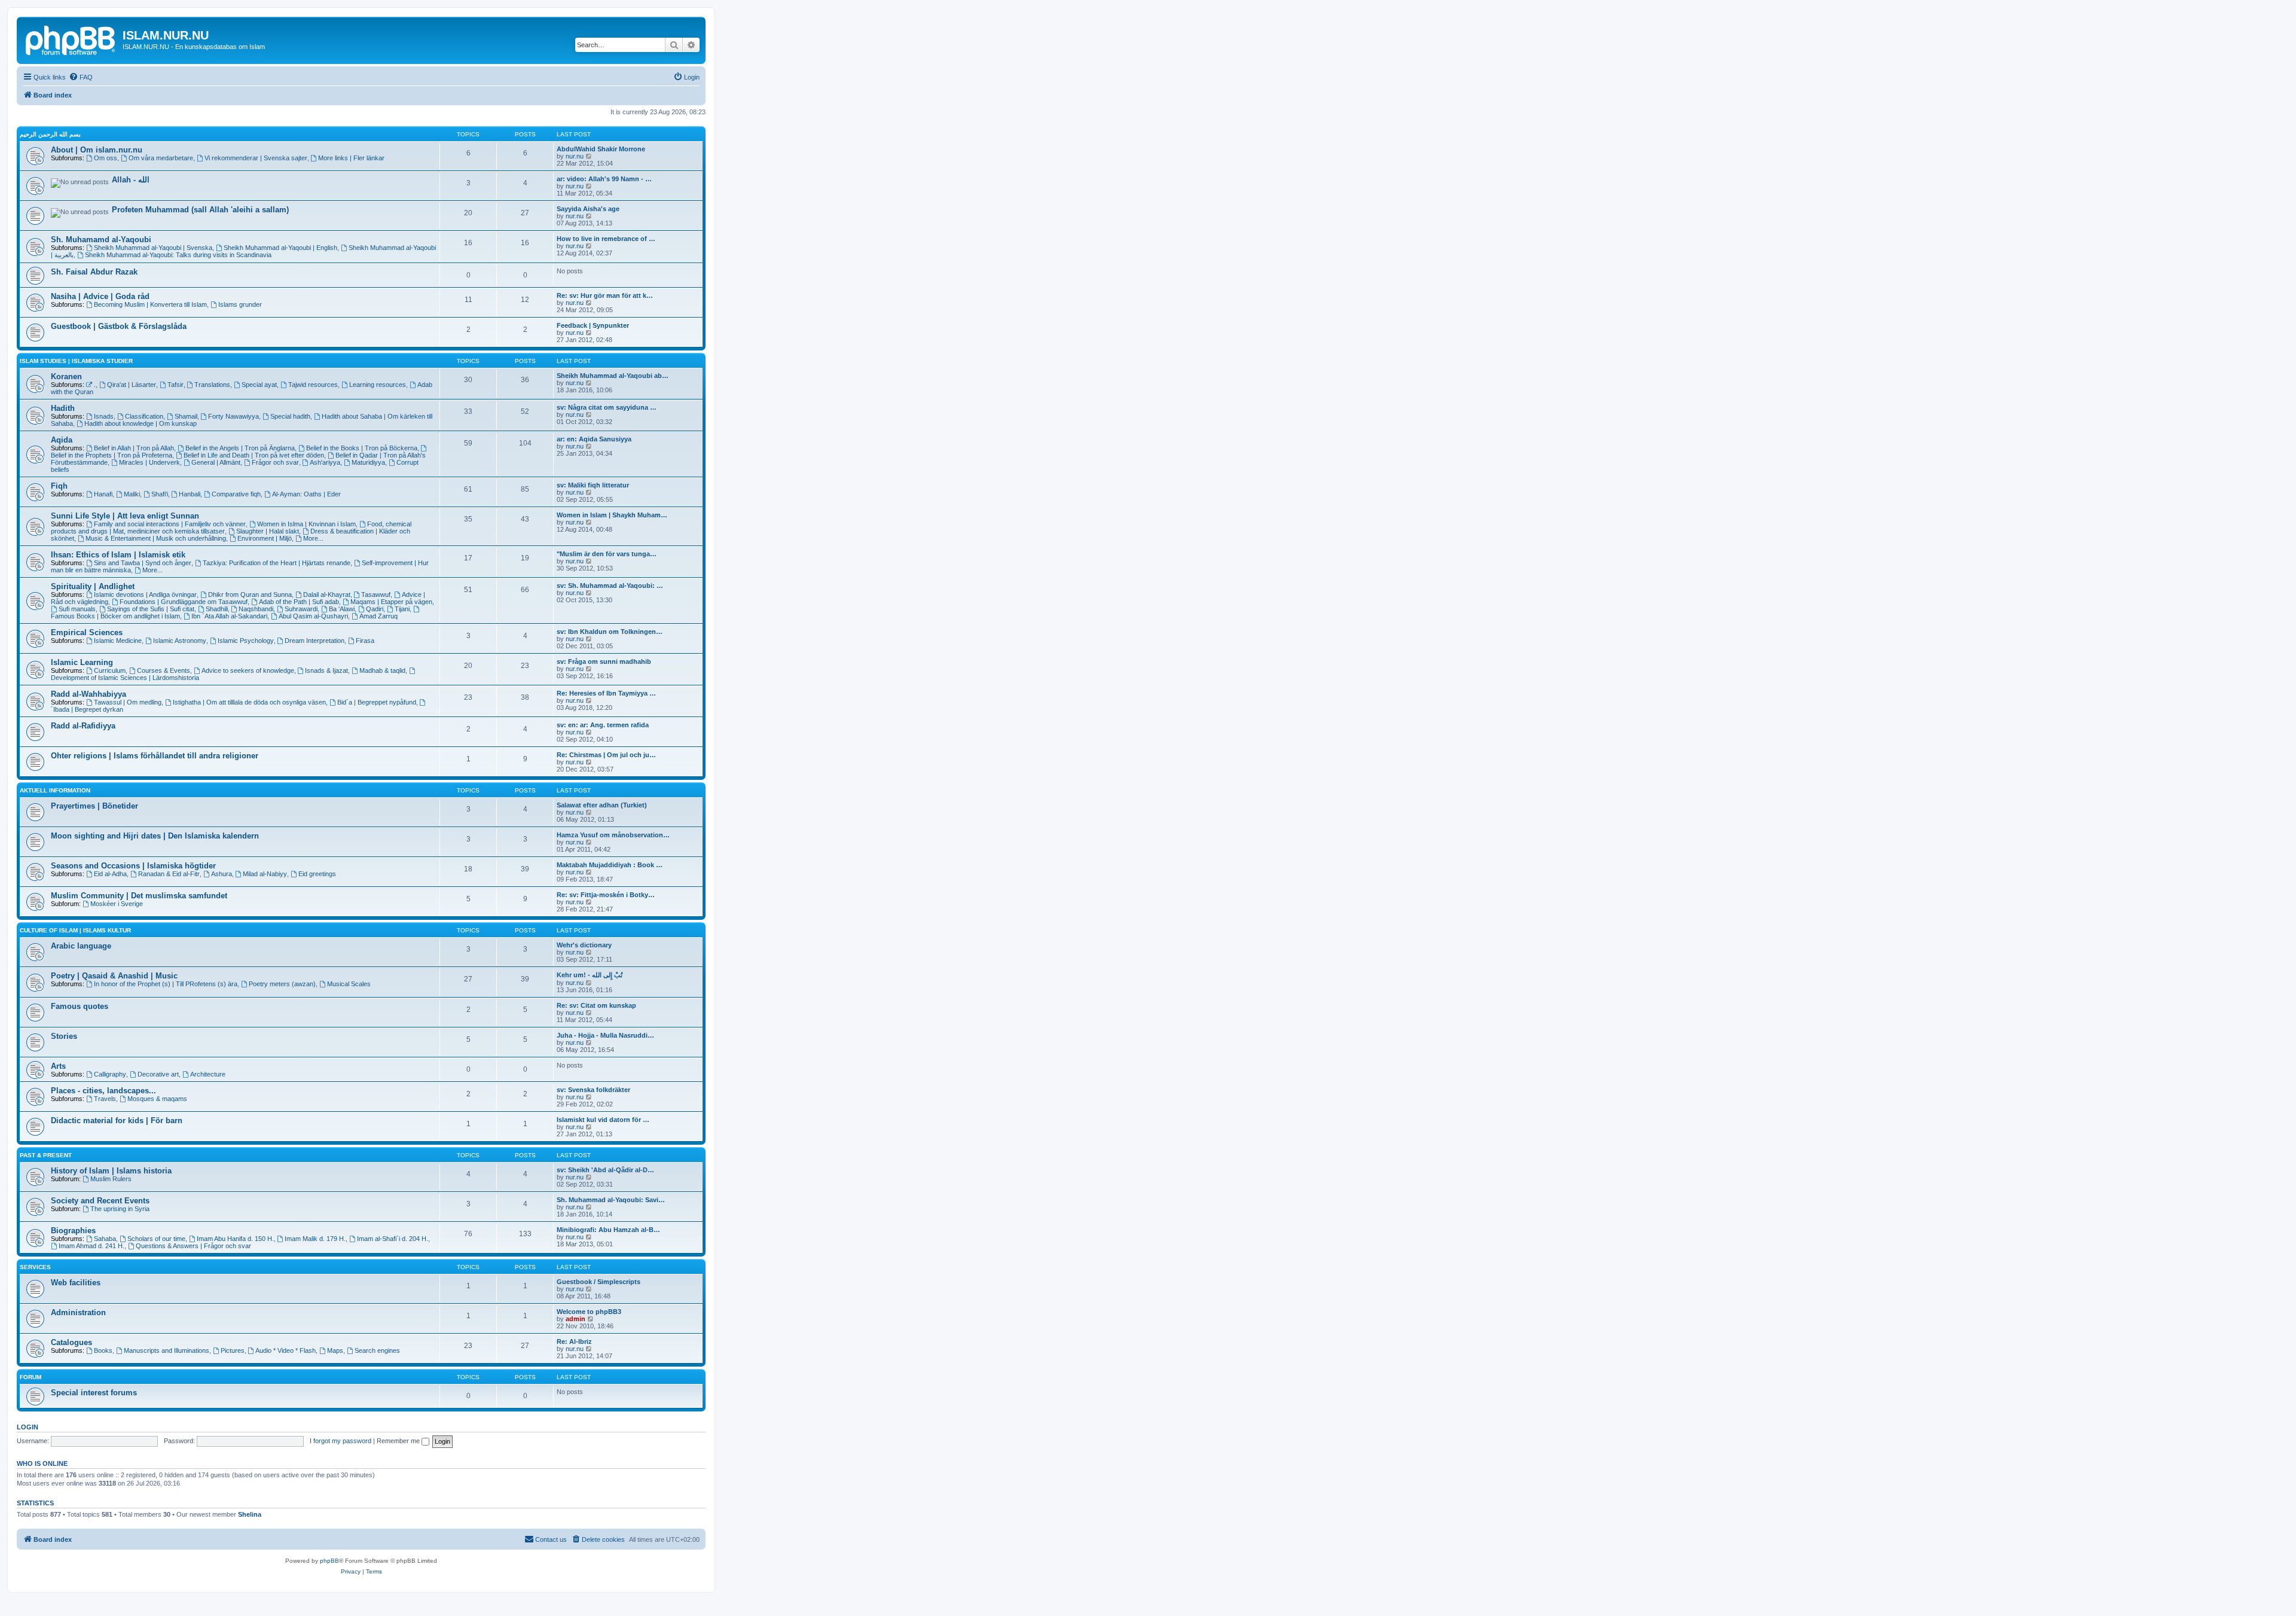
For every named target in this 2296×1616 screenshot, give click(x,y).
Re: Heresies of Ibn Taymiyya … (606, 693)
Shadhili (217, 609)
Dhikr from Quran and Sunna (250, 594)
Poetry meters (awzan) (282, 984)
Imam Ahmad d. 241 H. (91, 1246)
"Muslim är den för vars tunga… (607, 554)
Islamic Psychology (246, 641)
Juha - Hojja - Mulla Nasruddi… (605, 1035)
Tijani (402, 609)
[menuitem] (81, 77)
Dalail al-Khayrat (327, 594)
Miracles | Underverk (149, 462)
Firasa (365, 641)
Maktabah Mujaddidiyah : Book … (610, 865)
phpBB (329, 1561)
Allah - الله (131, 180)
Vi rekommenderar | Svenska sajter (256, 158)
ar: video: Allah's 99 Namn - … (604, 179)
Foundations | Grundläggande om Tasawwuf (184, 602)
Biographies (73, 1231)
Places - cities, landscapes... (103, 1091)
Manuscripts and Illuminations (167, 1350)
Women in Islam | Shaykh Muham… (612, 515)
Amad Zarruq (378, 616)
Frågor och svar (275, 462)
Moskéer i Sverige (117, 904)
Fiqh (59, 486)
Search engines (377, 1350)
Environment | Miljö (265, 538)
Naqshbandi (256, 609)
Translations (212, 385)
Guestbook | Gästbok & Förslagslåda (119, 326)
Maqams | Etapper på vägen (391, 602)
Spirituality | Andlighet (93, 586)
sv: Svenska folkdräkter (593, 1090)
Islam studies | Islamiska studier (76, 361)
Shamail (186, 416)
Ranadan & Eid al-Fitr (169, 874)
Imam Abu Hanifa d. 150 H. (235, 1239)
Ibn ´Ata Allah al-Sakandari (229, 616)
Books (103, 1350)
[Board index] (71, 39)
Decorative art (158, 1074)
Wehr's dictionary (584, 945)
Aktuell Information (55, 790)
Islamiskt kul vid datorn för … (603, 1120)
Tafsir (175, 385)
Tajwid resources (313, 385)
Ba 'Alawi (342, 609)
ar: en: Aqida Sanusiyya (594, 439)
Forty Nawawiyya (233, 416)
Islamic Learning (82, 662)
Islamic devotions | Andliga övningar (145, 594)
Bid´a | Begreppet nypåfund (377, 702)
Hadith (63, 408)
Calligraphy (110, 1074)
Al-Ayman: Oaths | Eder (306, 494)
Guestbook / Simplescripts (599, 1282)
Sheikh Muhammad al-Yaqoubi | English (280, 248)
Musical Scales (349, 984)
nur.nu (575, 156)
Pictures (233, 1350)
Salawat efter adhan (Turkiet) (602, 805)
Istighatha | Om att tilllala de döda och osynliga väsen (249, 702)
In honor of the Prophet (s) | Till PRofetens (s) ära (166, 984)
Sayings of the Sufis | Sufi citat (151, 609)
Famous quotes (80, 1006)
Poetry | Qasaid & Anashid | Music (114, 976)
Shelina (250, 1514)
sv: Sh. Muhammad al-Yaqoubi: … (610, 586)
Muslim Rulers (111, 1179)
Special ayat (259, 385)
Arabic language (81, 946)
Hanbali (190, 494)
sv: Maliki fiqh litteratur (593, 485)
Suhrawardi (301, 609)
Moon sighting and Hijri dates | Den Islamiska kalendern (155, 836)
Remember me (399, 1441)
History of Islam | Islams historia (111, 1171)
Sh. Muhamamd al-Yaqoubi (101, 240)
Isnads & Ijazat (326, 670)
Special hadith (290, 416)
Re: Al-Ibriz (574, 1341)
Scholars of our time (156, 1239)
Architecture (208, 1074)
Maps (335, 1350)
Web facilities (76, 1283)
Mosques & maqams (157, 1099)
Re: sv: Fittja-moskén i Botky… (606, 895)
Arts (58, 1066)
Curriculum (110, 670)
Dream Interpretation (315, 641)
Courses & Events (164, 670)
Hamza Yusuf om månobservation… (613, 835)
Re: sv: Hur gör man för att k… (605, 295)
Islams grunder (240, 304)
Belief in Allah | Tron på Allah (134, 448)
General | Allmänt (216, 462)
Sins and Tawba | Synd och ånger (143, 563)
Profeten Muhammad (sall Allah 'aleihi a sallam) (200, 210)
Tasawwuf (376, 594)
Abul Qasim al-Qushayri (313, 616)
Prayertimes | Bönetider (94, 806)
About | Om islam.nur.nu (97, 150)
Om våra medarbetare (161, 158)
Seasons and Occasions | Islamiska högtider (133, 866)
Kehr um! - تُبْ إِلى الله (590, 975)
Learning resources (378, 385)
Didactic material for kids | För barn (117, 1120)
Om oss (106, 158)
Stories (64, 1036)
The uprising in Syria (120, 1209)
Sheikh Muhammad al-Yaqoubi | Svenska (153, 248)
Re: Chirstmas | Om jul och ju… (606, 755)
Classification (144, 416)
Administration (78, 1312)
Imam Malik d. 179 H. (315, 1239)
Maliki (132, 494)
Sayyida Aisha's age (588, 209)
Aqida (62, 440)
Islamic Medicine (118, 641)
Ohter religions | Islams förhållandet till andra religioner (155, 756)
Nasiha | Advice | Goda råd (100, 296)
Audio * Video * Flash (286, 1350)
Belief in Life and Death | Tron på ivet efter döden (254, 455)
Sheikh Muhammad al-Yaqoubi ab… (613, 376)
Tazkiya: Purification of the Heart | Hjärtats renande (277, 563)
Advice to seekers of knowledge (248, 670)
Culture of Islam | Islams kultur (75, 930)
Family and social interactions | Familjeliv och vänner (170, 524)
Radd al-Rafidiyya (83, 726)
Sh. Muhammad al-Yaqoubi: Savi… (611, 1200)
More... (313, 538)
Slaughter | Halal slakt (268, 531)
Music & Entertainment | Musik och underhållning (156, 538)
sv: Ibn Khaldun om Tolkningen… (610, 632)
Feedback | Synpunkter (593, 325)
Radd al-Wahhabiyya (88, 694)
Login (28, 1427)
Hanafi (103, 494)
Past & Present (46, 1155)
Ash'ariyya (325, 462)
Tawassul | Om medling (128, 702)
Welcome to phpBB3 (589, 1312)
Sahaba (105, 1239)
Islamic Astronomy (180, 641)
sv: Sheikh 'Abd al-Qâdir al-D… (605, 1170)
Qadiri (375, 609)
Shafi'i (160, 494)
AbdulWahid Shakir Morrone (601, 149)
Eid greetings (317, 874)
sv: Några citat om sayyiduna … (607, 407)
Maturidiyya (368, 462)
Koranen (66, 376)
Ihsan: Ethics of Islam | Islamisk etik (118, 555)
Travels (105, 1099)
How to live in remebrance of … (606, 239)
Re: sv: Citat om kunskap (596, 1005)
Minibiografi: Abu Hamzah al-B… (608, 1230)
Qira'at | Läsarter (132, 385)
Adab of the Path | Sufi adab (299, 602)
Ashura (222, 874)
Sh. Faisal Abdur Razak (94, 272)
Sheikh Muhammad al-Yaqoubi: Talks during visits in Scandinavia (178, 255)
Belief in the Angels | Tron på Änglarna (240, 448)
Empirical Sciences (87, 632)
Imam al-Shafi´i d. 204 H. (393, 1239)
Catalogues (71, 1342)
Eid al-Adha (110, 874)
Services (35, 1267)
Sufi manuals (77, 609)
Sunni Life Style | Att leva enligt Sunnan (125, 516)
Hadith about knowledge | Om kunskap (141, 423)
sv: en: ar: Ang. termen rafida (603, 725)
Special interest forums (94, 1393)
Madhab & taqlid (382, 670)
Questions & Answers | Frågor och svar (193, 1246)
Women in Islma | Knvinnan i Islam (306, 524)
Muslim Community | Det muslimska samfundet (139, 896)
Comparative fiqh (236, 494)
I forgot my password (341, 1441)
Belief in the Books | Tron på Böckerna (362, 448)
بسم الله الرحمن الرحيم (50, 134)
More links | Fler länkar (351, 158)
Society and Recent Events (100, 1201)
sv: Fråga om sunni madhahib (604, 661)
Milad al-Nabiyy (265, 874)
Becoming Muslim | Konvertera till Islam (150, 304)
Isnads (104, 416)
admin (575, 1319)
